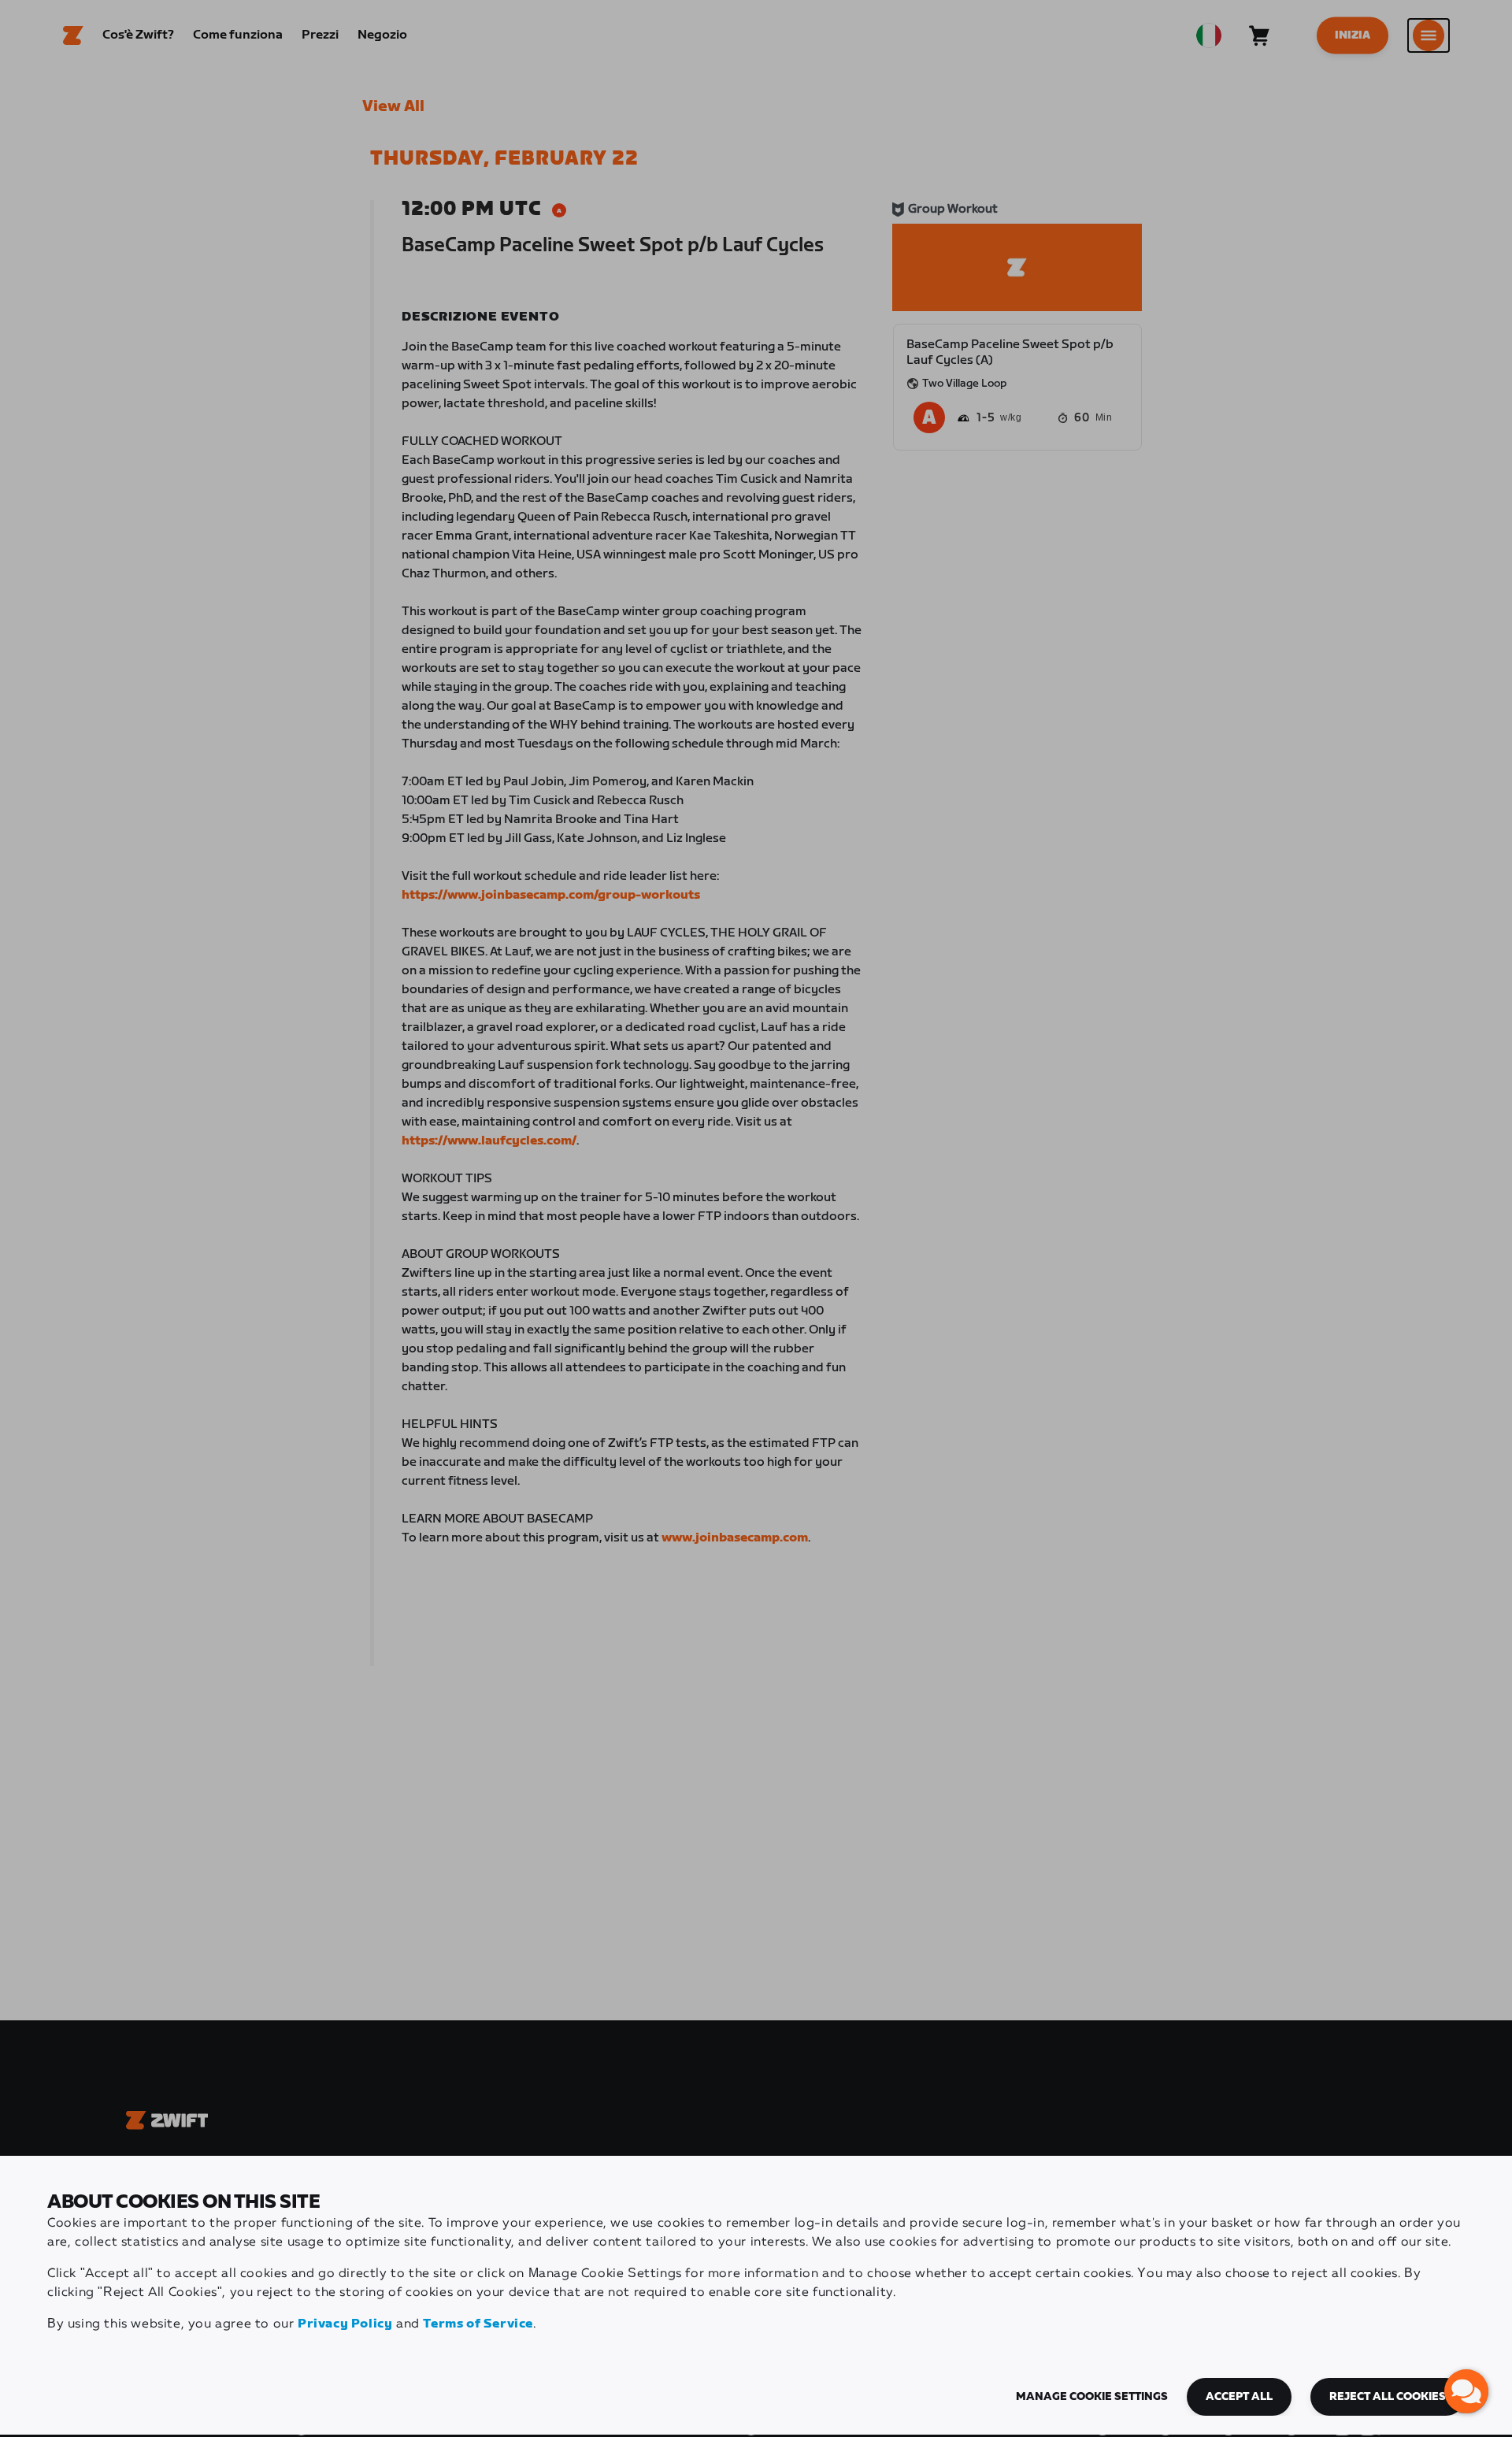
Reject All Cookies (1388, 2397)
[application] (1466, 2391)
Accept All (1239, 2397)
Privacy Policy (345, 2324)
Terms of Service (478, 2324)
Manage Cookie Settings (1092, 2397)
